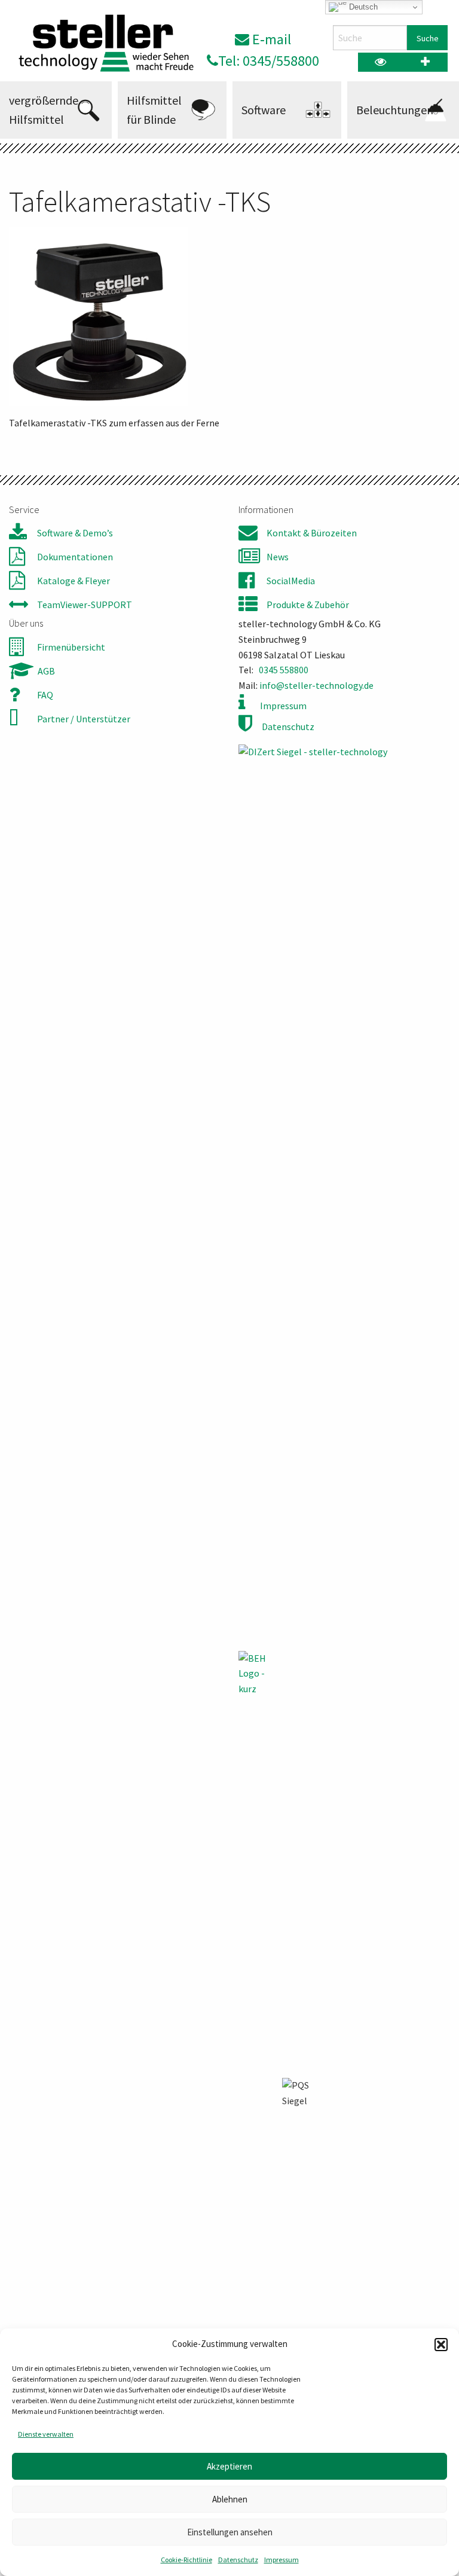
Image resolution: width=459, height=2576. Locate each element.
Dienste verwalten (46, 2434)
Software (264, 110)
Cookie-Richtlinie (186, 2560)
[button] (441, 2345)
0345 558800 (284, 670)
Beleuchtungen (395, 110)
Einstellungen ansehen (230, 2532)
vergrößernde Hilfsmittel (44, 110)
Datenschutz (238, 2560)
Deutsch (362, 7)
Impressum (281, 2560)
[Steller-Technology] (102, 43)
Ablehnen (230, 2499)
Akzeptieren (229, 2466)
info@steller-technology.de (316, 685)
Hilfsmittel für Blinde (154, 110)
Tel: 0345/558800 (269, 61)
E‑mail (270, 39)
